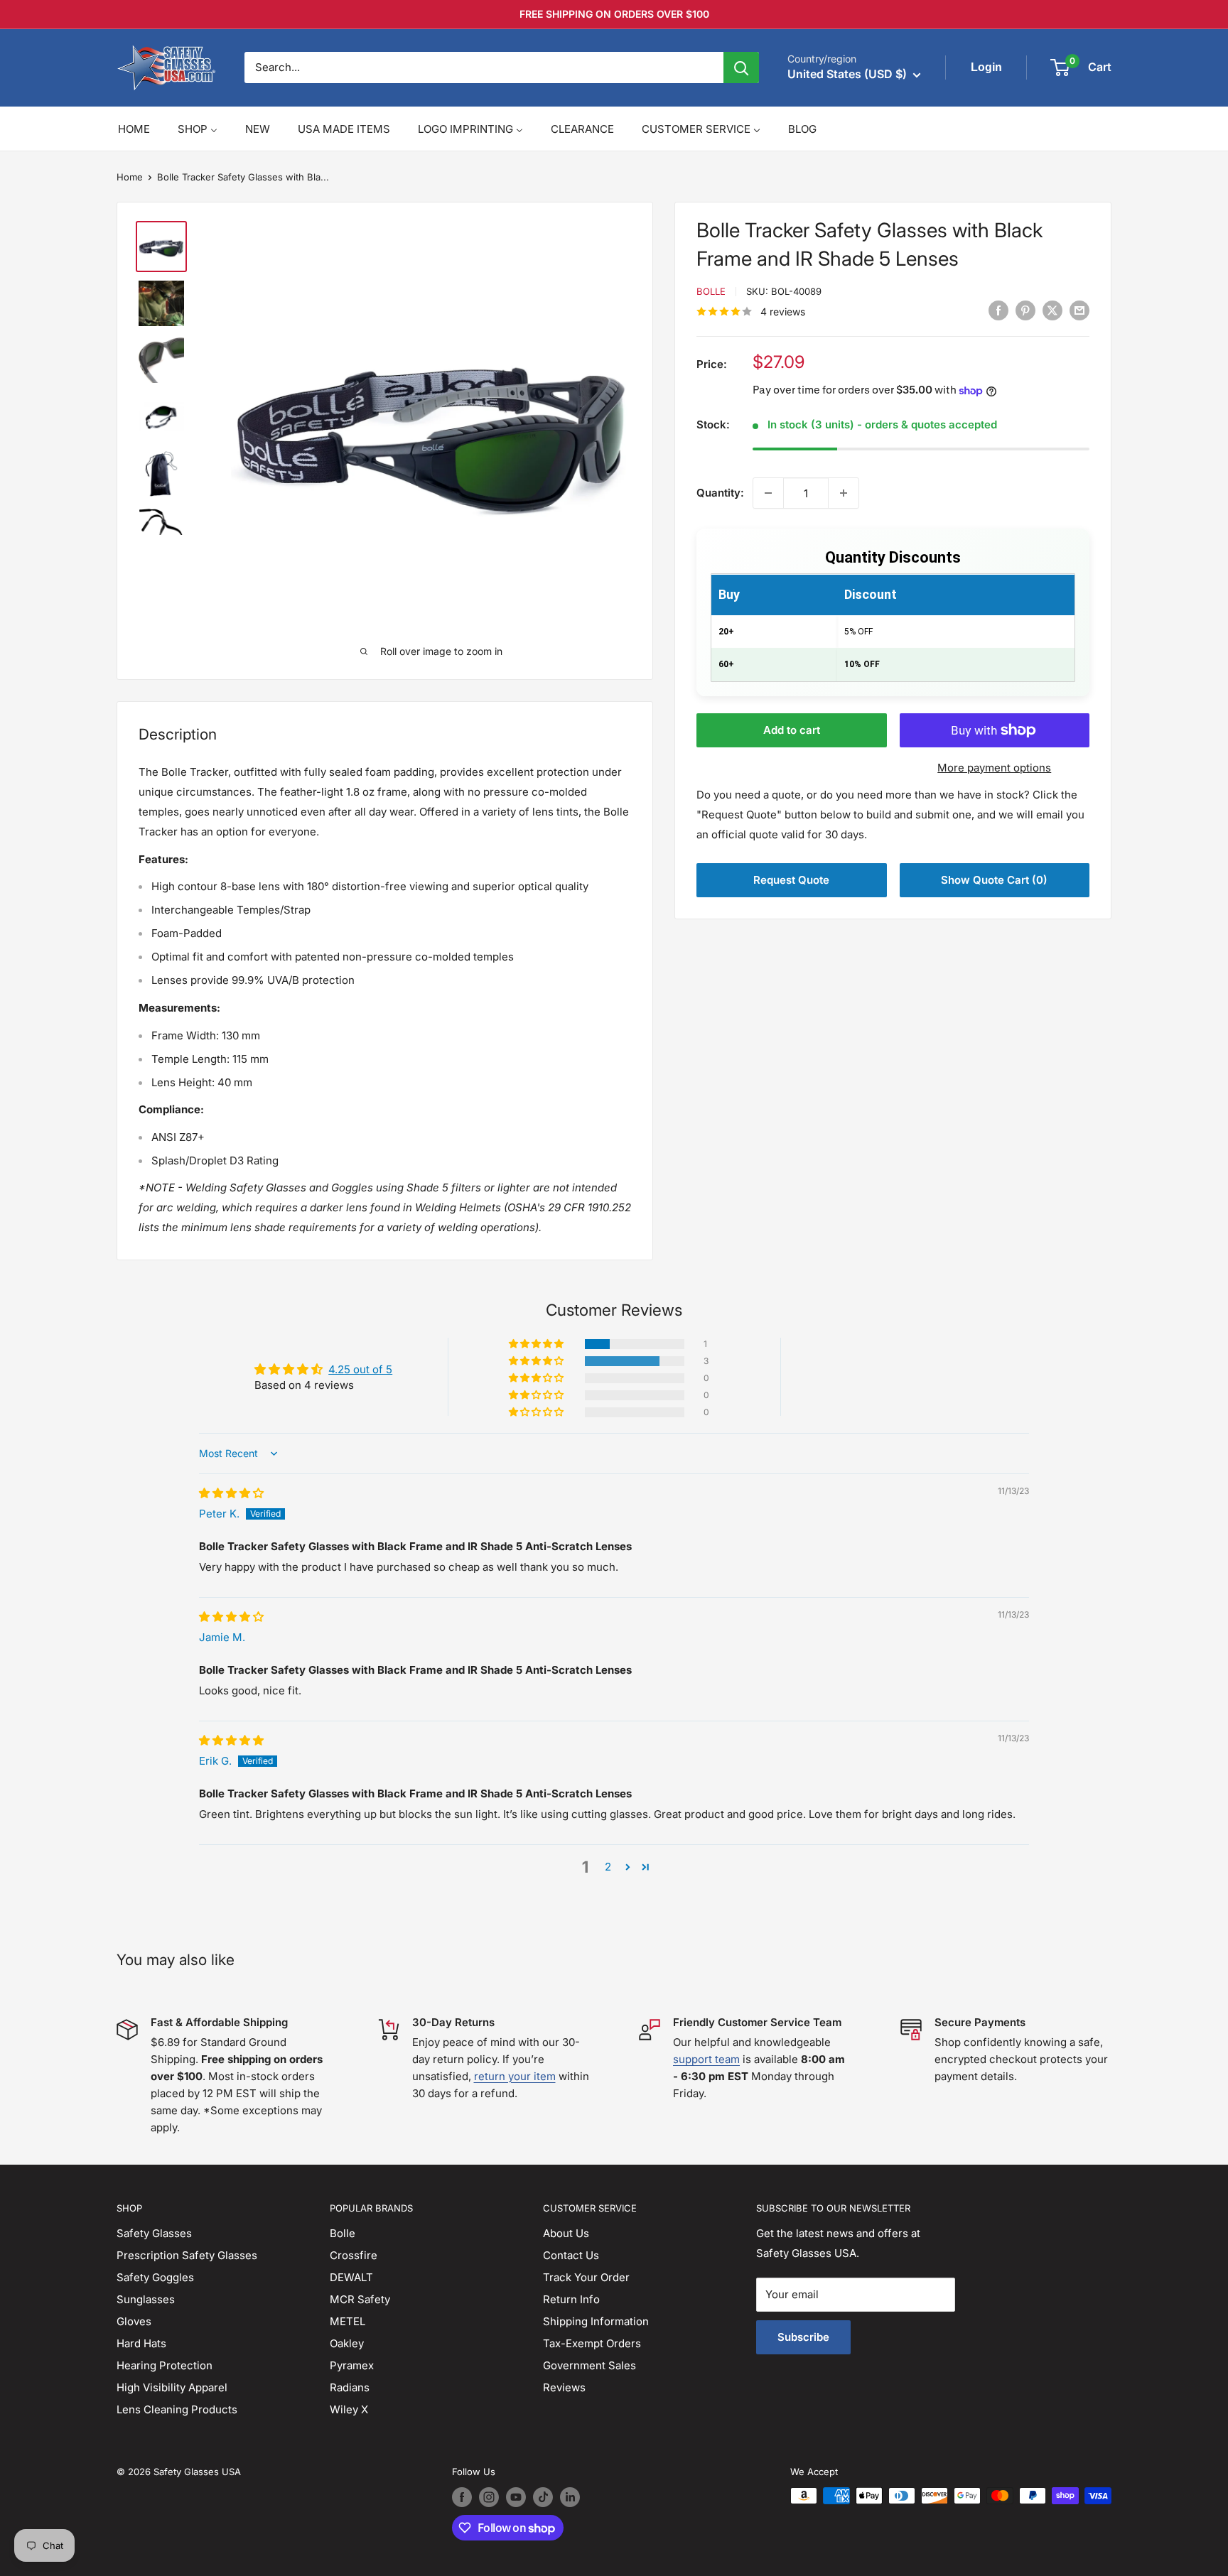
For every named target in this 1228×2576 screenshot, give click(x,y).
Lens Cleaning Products (177, 2409)
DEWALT (351, 2277)
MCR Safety (360, 2299)
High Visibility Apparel (172, 2387)
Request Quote (791, 880)
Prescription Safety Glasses (187, 2255)
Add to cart (792, 730)
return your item (515, 2076)
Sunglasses (146, 2299)
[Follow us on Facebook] (462, 2497)
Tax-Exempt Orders (592, 2343)
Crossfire (354, 2255)
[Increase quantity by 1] (844, 493)
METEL (348, 2321)
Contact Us (571, 2255)
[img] (231, 1493)
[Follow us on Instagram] (489, 2497)
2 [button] (608, 1867)
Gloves (134, 2321)
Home (130, 177)
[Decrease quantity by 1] (768, 493)
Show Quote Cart (994, 880)
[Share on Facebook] (998, 311)
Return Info (571, 2299)
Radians (350, 2387)
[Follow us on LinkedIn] (570, 2497)
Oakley (347, 2343)
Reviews (564, 2387)
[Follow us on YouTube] (516, 2497)
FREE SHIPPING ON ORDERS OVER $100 (614, 14)
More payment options (994, 768)
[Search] (741, 67)
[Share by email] (1079, 311)
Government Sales (589, 2365)
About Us (566, 2233)
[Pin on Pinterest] (1025, 311)
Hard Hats (141, 2343)
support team (706, 2059)
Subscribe (803, 2337)
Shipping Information (596, 2321)
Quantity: (720, 493)
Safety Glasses (154, 2233)
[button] (537, 1344)
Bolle (711, 291)
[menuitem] (134, 129)
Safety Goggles (155, 2277)
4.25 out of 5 (360, 1369)
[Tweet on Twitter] (1052, 311)
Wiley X (349, 2409)
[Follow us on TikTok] (543, 2497)
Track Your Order (586, 2277)
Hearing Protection (165, 2365)
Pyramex (352, 2365)
